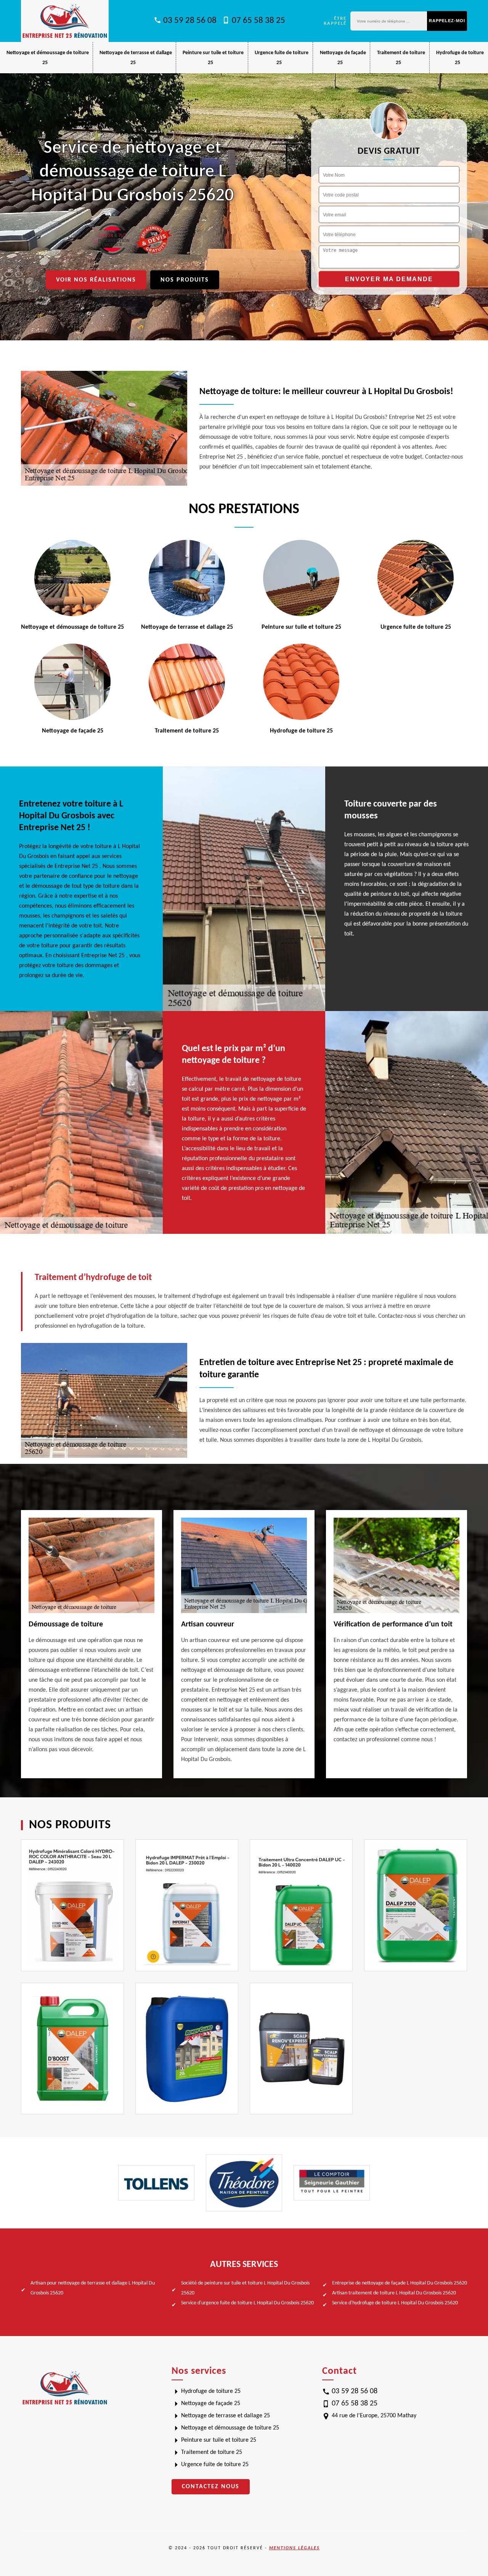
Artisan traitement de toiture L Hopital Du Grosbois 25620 (394, 2293)
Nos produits (185, 280)
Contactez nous (211, 2487)
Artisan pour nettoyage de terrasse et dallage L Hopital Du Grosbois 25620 (93, 2288)
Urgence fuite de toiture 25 (215, 2465)
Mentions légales (295, 2548)
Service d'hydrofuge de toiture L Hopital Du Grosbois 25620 (395, 2303)
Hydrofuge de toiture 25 (211, 2391)
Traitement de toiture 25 (212, 2452)
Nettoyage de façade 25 (211, 2404)
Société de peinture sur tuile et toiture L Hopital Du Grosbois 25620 (245, 2288)
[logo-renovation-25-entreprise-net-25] (65, 21)
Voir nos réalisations (96, 280)
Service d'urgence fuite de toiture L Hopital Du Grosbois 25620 (247, 2303)
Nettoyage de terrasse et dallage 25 (226, 2416)
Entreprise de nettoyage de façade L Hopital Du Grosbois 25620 (400, 2283)
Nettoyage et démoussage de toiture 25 (230, 2428)
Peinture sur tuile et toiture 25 (219, 2440)
